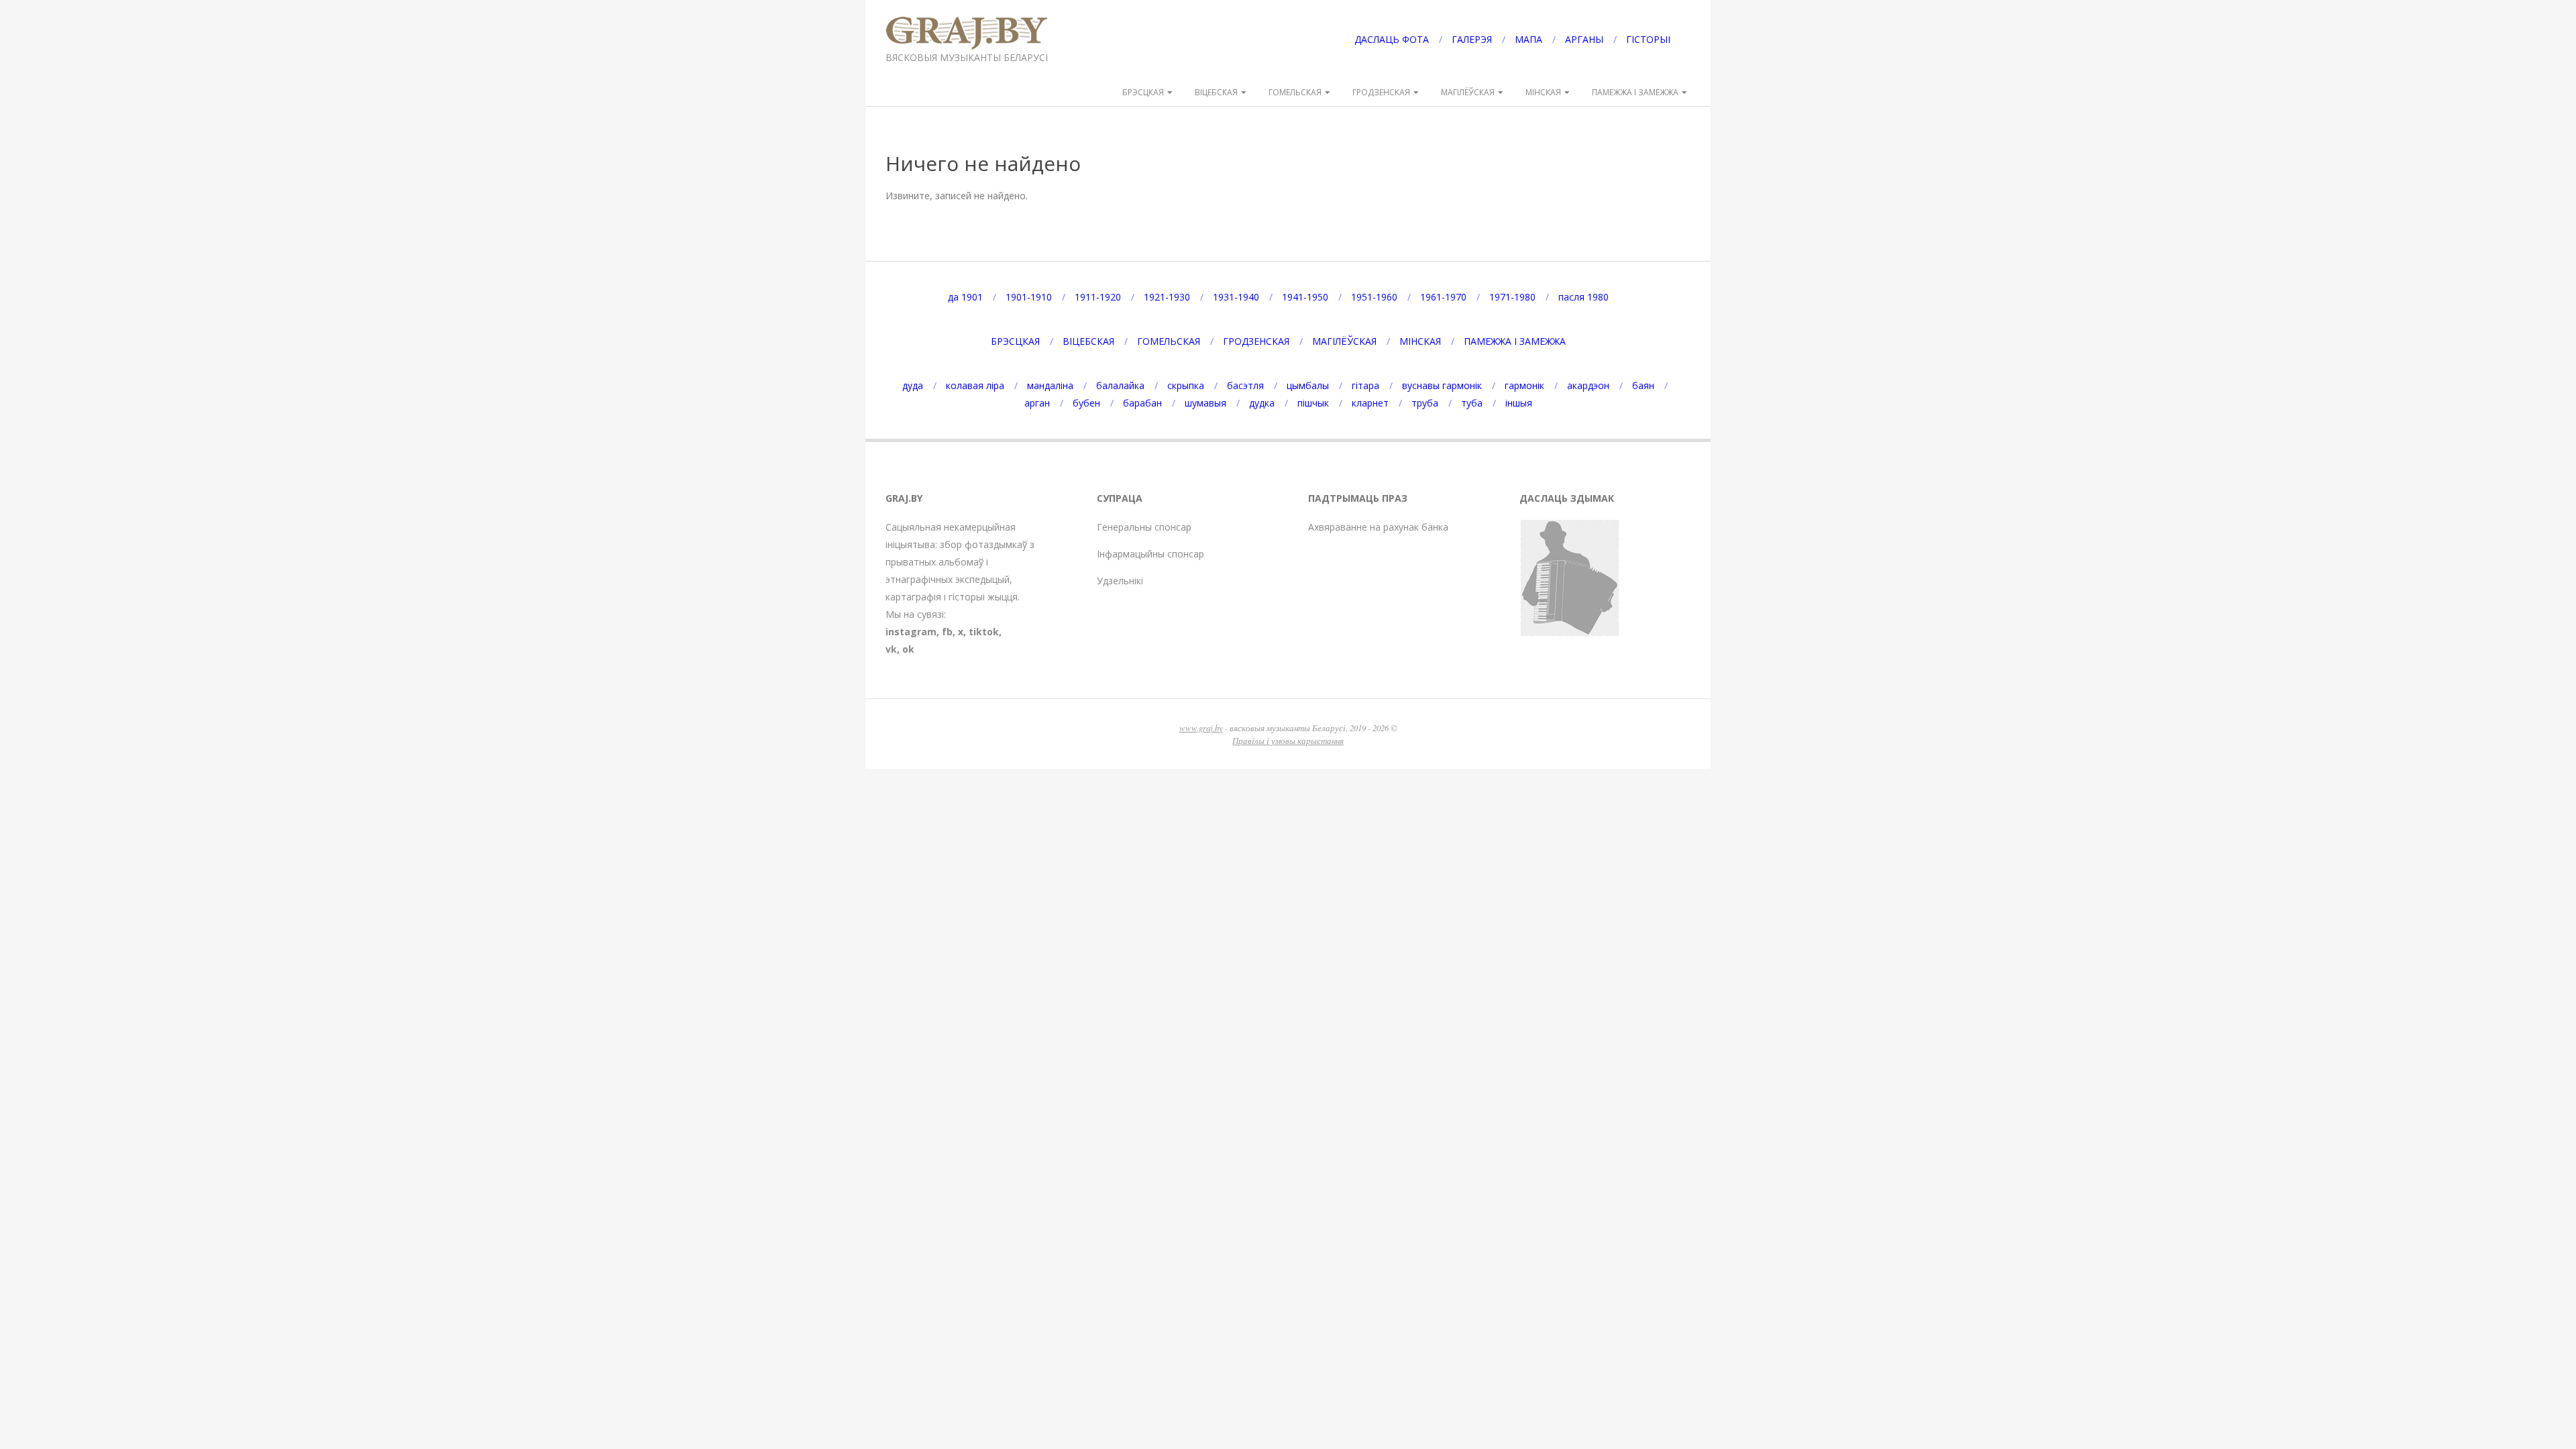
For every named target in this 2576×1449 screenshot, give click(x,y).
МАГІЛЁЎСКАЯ (1468, 92)
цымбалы (1308, 385)
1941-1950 (1305, 297)
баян (1643, 385)
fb (947, 632)
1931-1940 (1236, 297)
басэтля (1245, 385)
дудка (1262, 403)
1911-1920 (1098, 297)
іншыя (1519, 403)
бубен (1086, 403)
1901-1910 (1029, 297)
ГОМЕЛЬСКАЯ (1295, 92)
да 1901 (965, 297)
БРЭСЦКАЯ (1143, 92)
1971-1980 (1512, 297)
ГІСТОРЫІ (1648, 39)
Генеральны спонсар (1144, 527)
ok (908, 649)
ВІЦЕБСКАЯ (1216, 92)
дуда (913, 385)
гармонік (1524, 385)
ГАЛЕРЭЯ (1472, 39)
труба (1425, 403)
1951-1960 (1374, 297)
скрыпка (1186, 385)
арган (1037, 403)
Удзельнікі (1120, 581)
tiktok (984, 632)
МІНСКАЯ (1543, 92)
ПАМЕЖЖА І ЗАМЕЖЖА (1635, 92)
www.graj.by (1201, 728)
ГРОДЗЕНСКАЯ (1381, 92)
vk (891, 649)
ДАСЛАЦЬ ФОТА (1392, 39)
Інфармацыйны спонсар (1150, 554)
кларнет (1370, 403)
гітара (1365, 385)
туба (1472, 403)
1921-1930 (1167, 297)
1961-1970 (1443, 297)
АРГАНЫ (1584, 39)
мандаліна (1050, 385)
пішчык (1313, 403)
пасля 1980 (1584, 297)
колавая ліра (975, 385)
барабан (1142, 403)
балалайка (1120, 385)
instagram (911, 632)
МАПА (1528, 39)
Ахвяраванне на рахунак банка (1378, 527)
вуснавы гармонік (1442, 385)
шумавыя (1205, 403)
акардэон (1588, 385)
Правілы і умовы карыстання (1288, 740)
